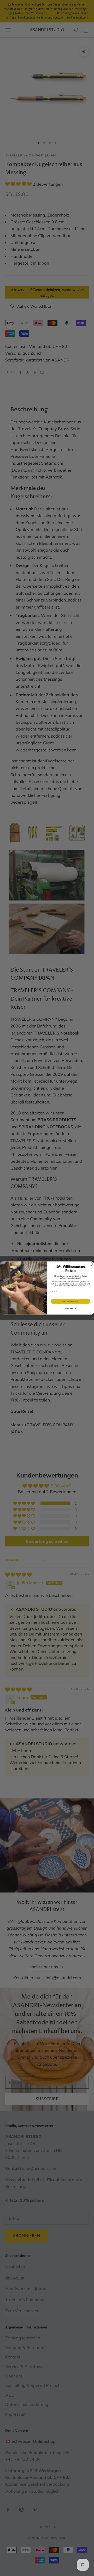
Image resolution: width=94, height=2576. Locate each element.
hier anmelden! (70, 1301)
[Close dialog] (91, 1264)
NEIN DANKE (70, 1309)
